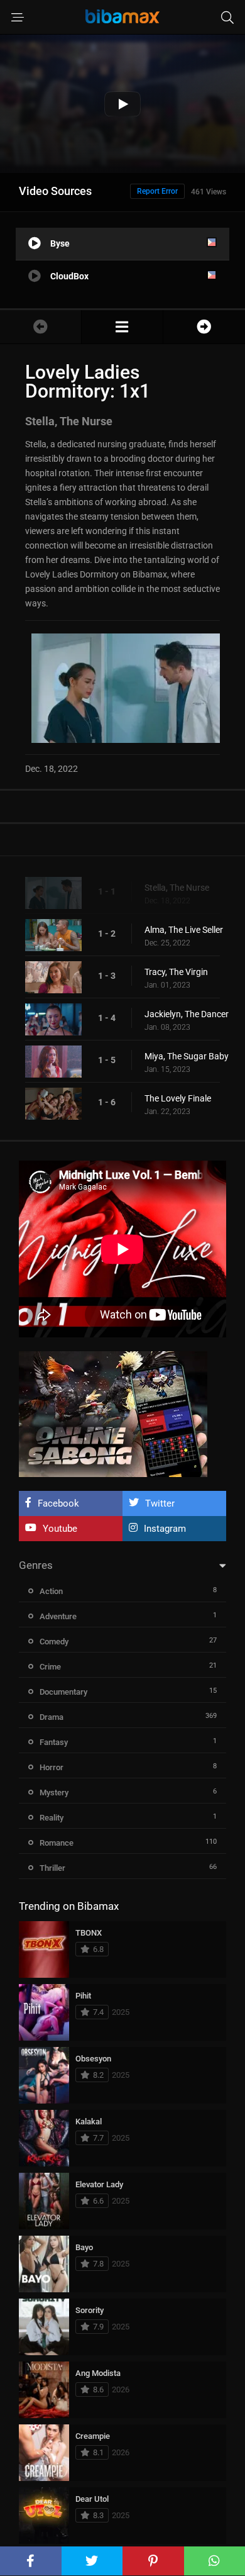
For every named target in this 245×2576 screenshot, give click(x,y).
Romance (57, 1843)
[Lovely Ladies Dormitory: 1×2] (204, 327)
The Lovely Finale (178, 1098)
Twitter (160, 1503)
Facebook (58, 1503)
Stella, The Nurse (177, 888)
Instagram (165, 1529)
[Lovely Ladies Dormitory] (122, 327)
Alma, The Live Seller (184, 930)
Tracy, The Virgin (176, 972)
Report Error (157, 191)
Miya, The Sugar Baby (187, 1056)
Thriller (52, 1868)
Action (51, 1591)
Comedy (54, 1642)
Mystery (54, 1793)
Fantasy (54, 1742)
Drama (52, 1717)
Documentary (63, 1692)
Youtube (60, 1529)
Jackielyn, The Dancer (187, 1014)
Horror (52, 1767)
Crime (50, 1667)
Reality (52, 1818)
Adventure (58, 1616)
